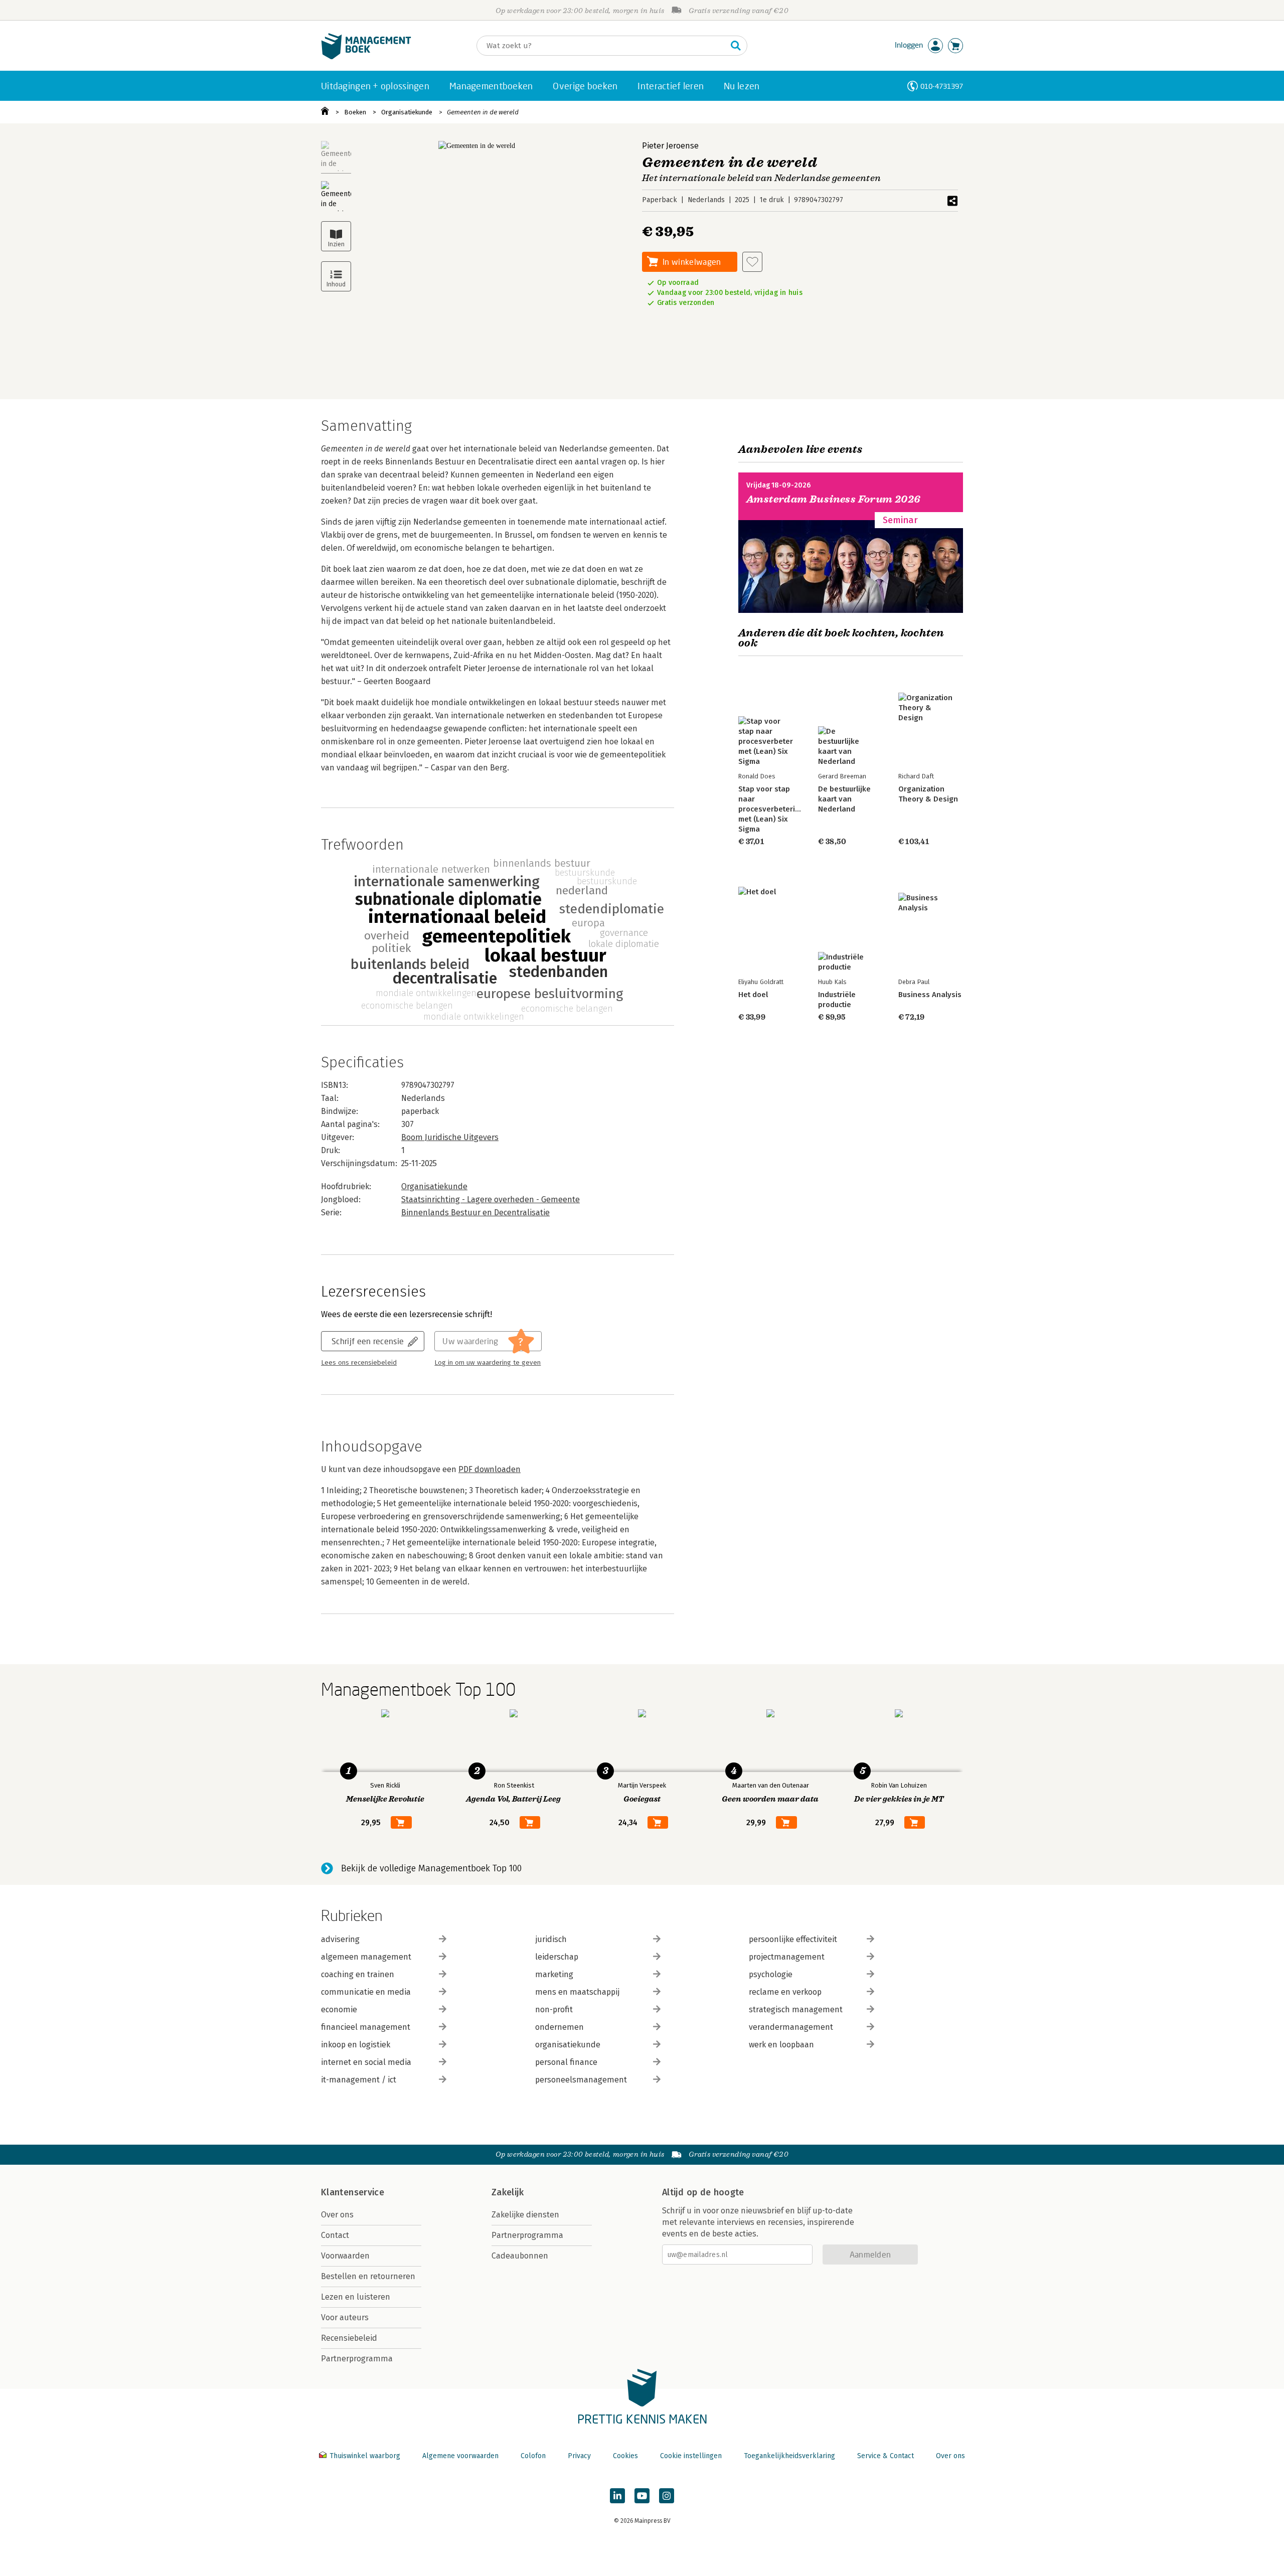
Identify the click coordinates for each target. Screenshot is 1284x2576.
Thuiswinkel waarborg (365, 2456)
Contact (335, 2235)
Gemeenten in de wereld (483, 112)
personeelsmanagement (581, 2080)
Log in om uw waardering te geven (488, 1363)
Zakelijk (508, 2192)
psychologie (771, 1974)
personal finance (566, 2062)
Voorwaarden (345, 2256)
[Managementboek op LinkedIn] (617, 2496)
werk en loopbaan (781, 2045)
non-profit (554, 2009)
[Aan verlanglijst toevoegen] (752, 262)
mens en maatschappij (577, 1992)
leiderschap (557, 1957)
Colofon (533, 2456)
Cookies (625, 2456)
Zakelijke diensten (525, 2215)
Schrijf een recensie (368, 1341)
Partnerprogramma (357, 2359)
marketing (554, 1974)
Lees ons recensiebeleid (359, 1363)
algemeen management (366, 1957)
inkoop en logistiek (356, 2045)
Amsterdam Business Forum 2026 (834, 499)
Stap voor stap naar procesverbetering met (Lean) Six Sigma (771, 809)
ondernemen (559, 2027)
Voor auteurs (345, 2317)
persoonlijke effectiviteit (793, 1939)
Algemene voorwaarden (460, 2456)
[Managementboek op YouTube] (642, 2496)
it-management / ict (359, 2080)
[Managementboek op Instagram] (667, 2496)
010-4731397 (942, 86)
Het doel (753, 995)
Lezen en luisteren (356, 2297)
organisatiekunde (568, 2045)
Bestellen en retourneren (368, 2276)
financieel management (366, 2027)
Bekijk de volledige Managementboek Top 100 (431, 1868)
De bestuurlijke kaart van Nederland (844, 799)
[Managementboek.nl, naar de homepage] (366, 57)
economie (339, 2009)
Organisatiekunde (407, 112)
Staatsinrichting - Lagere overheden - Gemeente (491, 1199)
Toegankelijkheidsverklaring (789, 2456)
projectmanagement (787, 1957)
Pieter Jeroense (670, 146)
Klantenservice (353, 2192)
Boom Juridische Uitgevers (450, 1137)
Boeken (355, 112)
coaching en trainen (358, 1974)
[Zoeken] (736, 46)
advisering (340, 1939)
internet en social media (366, 2062)
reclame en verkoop (785, 1992)
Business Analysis (930, 995)
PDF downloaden (490, 1469)
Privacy (579, 2456)
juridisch (551, 1939)
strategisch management (796, 2009)
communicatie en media (366, 1992)
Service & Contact (886, 2456)
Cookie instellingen (691, 2456)
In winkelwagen (692, 262)
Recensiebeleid (349, 2338)
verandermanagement (791, 2027)
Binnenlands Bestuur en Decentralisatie (475, 1213)
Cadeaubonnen (520, 2256)
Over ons (337, 2215)
